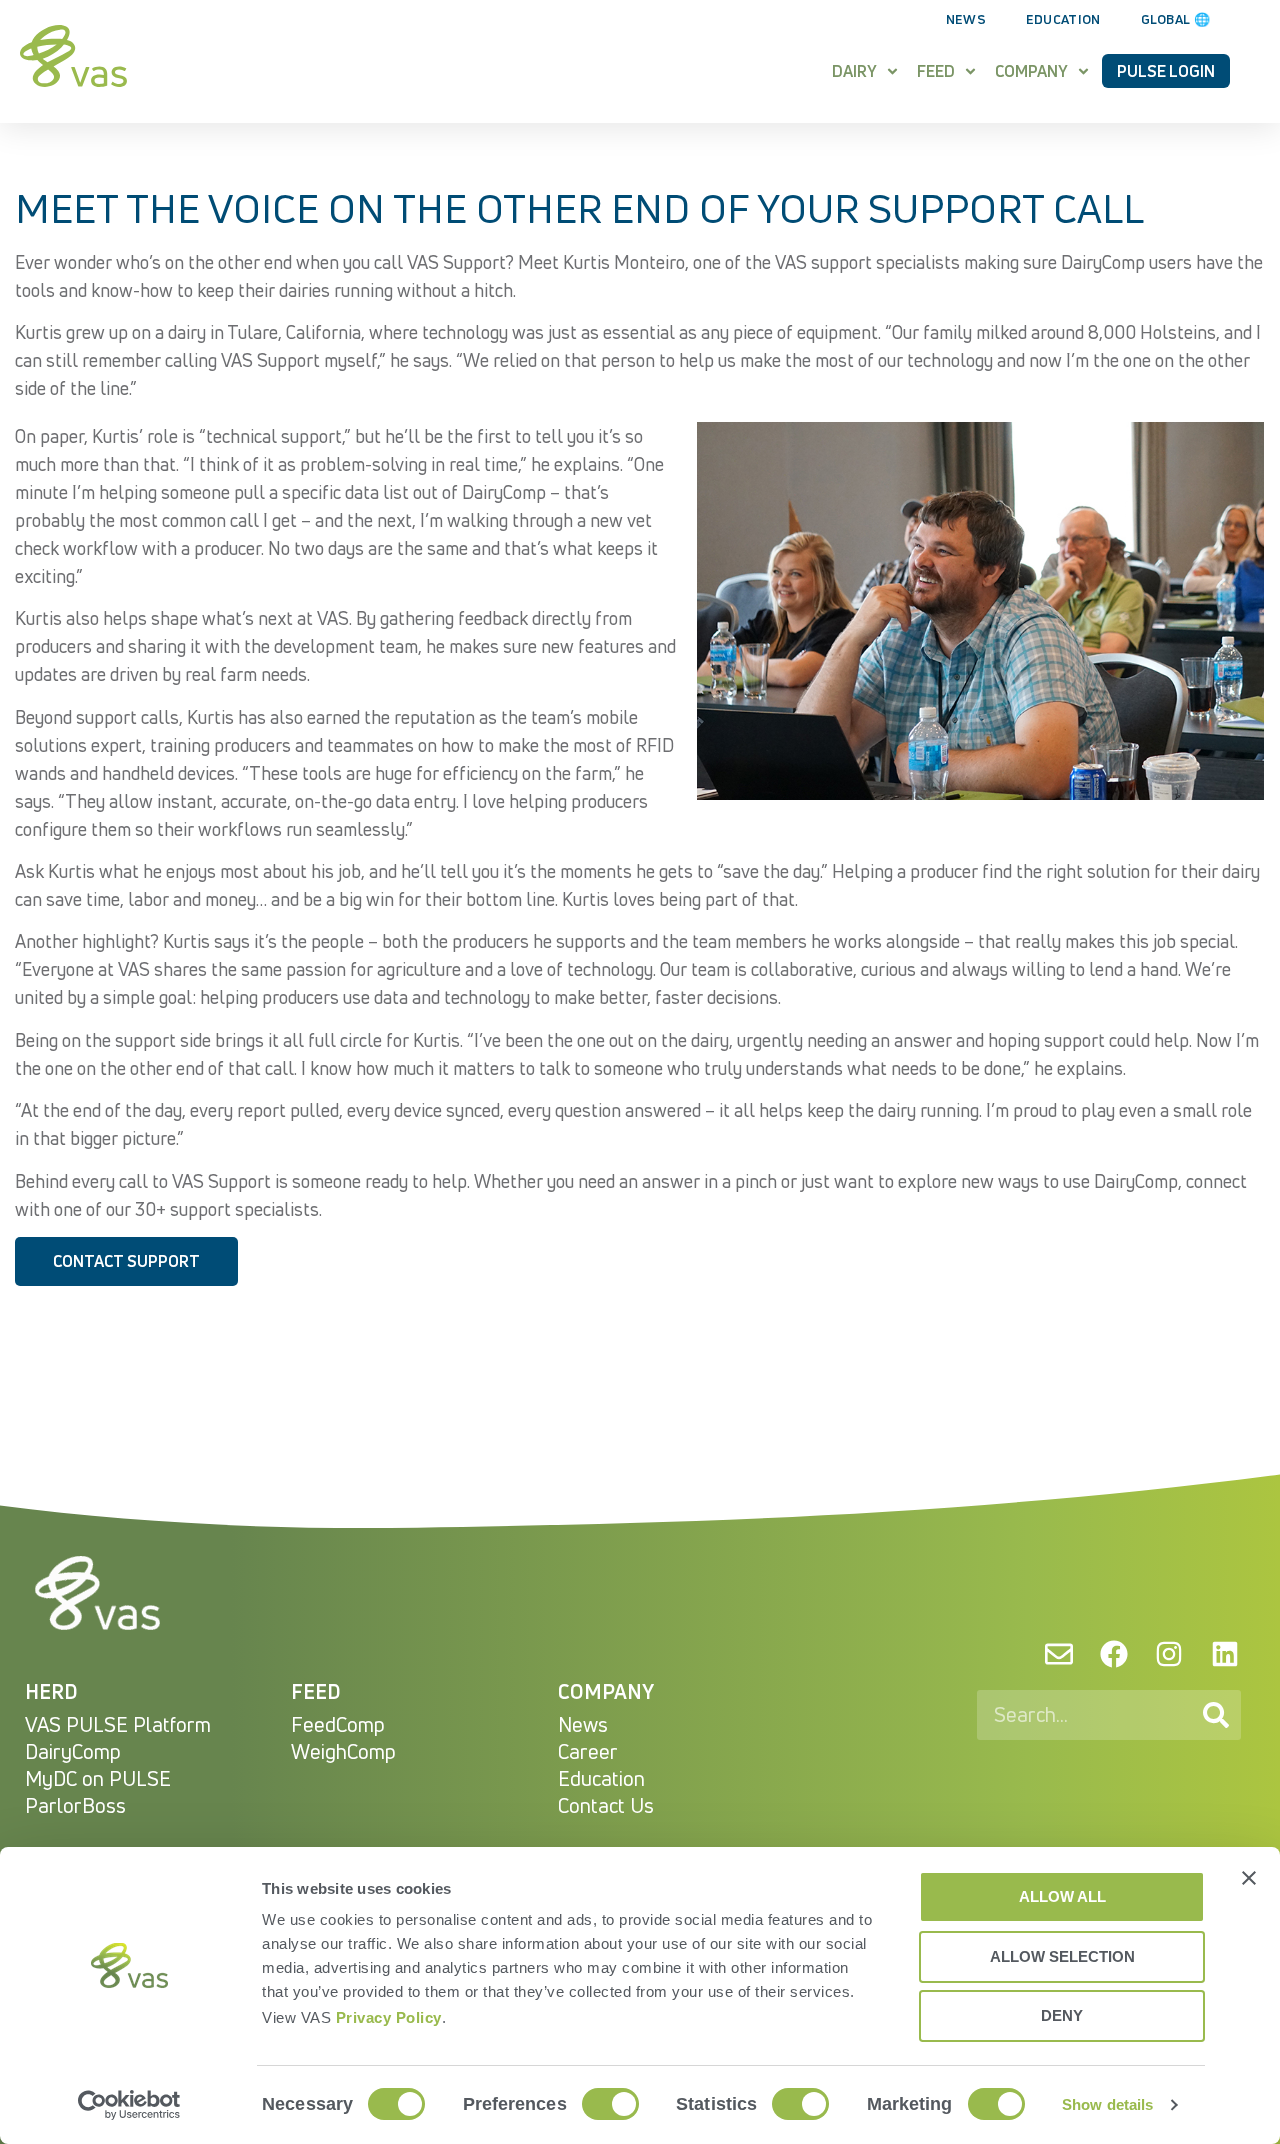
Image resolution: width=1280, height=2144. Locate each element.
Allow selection (1062, 1956)
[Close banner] (1249, 1878)
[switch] (610, 2104)
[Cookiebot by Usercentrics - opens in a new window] (129, 2105)
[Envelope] (1058, 1654)
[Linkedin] (1225, 1654)
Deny (1062, 2015)
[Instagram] (1169, 1654)
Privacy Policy (389, 2017)
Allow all (1062, 1896)
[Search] (1216, 1715)
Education (1063, 19)
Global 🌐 (1175, 19)
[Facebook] (1114, 1654)
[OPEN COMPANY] (1083, 71)
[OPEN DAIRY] (892, 71)
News (966, 19)
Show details (1107, 2104)
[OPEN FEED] (970, 71)
